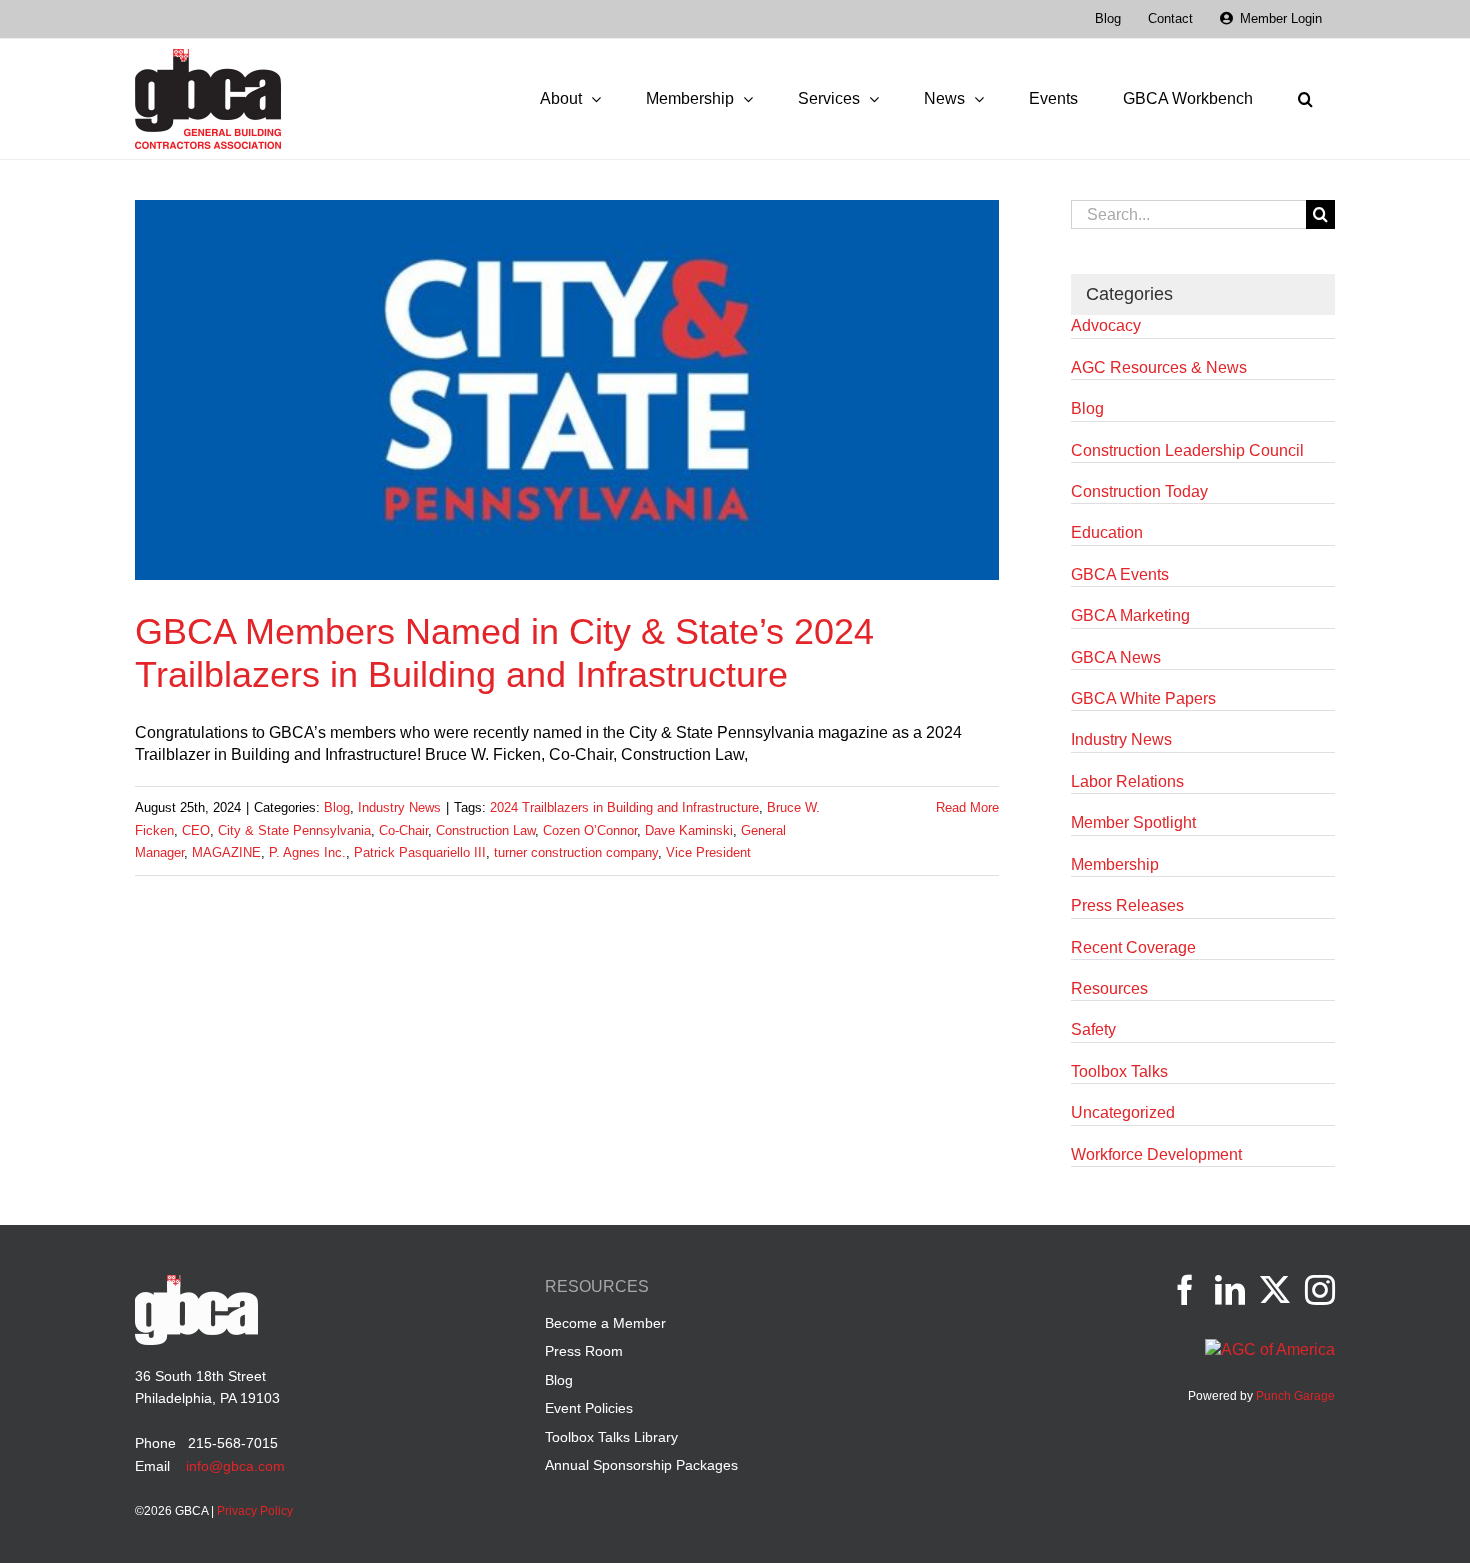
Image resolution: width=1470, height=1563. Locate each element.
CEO (196, 830)
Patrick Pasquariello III (420, 852)
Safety (1093, 1029)
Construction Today (1139, 491)
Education (1107, 532)
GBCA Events (1120, 574)
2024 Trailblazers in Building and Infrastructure (624, 807)
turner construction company (576, 852)
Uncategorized (1123, 1112)
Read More (967, 807)
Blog (337, 807)
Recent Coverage (1133, 947)
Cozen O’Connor (590, 830)
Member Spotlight (1133, 822)
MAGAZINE (226, 852)
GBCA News (1116, 657)
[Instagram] (1320, 1290)
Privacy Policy (255, 1511)
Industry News (399, 807)
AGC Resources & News (1159, 367)
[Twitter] (1275, 1290)
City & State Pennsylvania (294, 830)
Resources (1109, 988)
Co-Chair (403, 830)
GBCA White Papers (1143, 698)
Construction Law (485, 830)
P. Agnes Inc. (307, 852)
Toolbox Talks (1119, 1071)
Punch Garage (1295, 1396)
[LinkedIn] (1230, 1290)
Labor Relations (1127, 781)
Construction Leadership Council (1187, 450)
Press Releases (1127, 905)
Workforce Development (1156, 1154)
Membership (1115, 864)
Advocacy (1106, 325)
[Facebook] (1185, 1290)
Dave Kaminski (689, 830)
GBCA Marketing (1130, 615)
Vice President (708, 852)
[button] (1305, 99)
